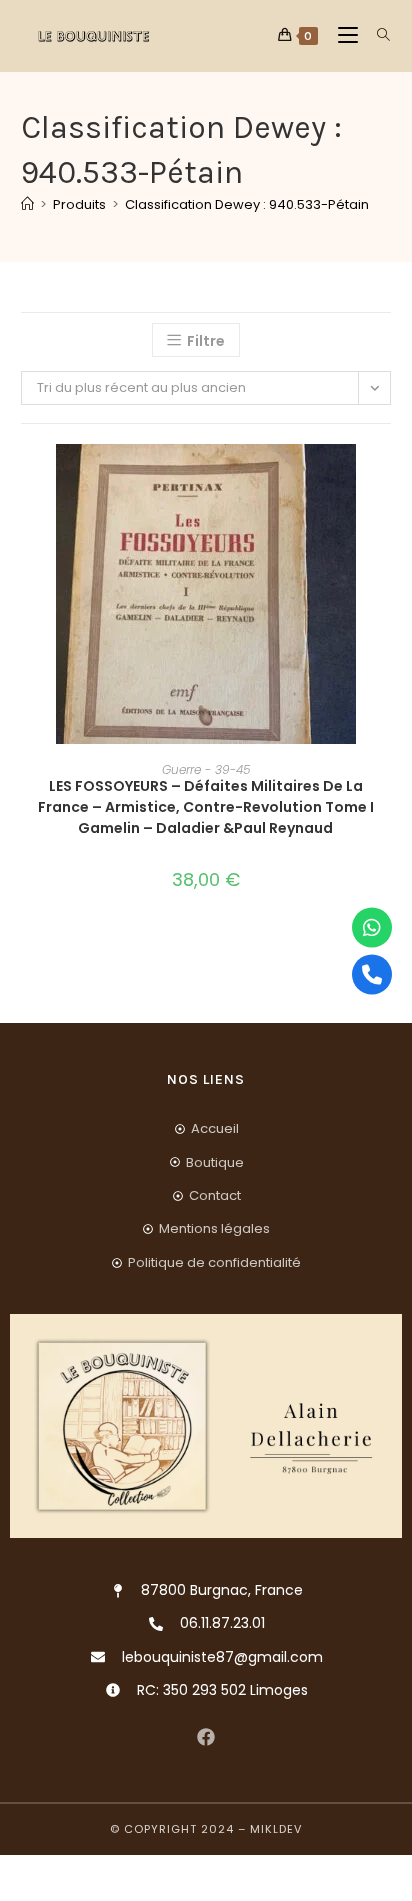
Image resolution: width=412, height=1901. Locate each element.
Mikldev (276, 1829)
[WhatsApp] (372, 927)
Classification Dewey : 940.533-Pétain (247, 204)
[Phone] (372, 974)
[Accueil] (27, 204)
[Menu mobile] (342, 35)
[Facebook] (206, 1737)
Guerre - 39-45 (206, 769)
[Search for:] (376, 35)
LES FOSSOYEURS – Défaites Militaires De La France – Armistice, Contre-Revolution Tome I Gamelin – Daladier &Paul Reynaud (206, 807)
